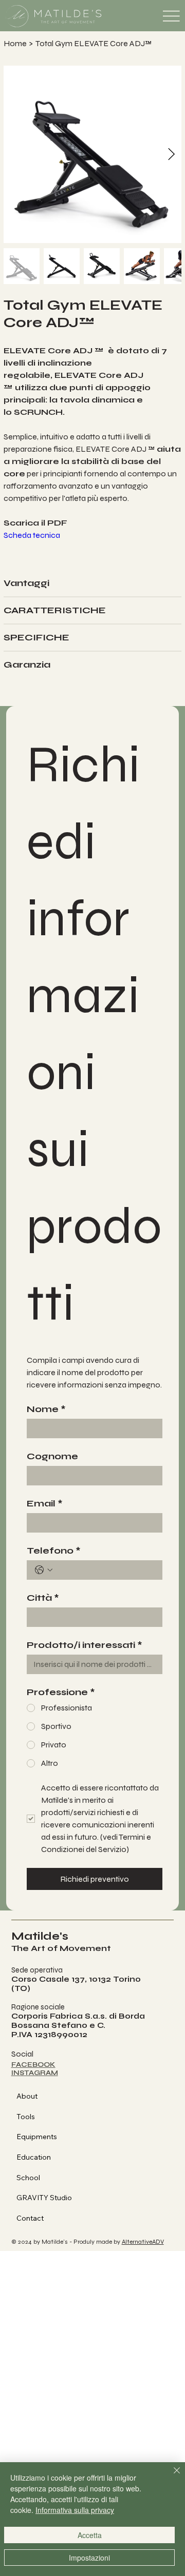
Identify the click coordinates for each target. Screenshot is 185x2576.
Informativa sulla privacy (75, 2510)
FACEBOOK (33, 2065)
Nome (46, 1409)
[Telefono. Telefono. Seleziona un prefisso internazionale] (44, 1570)
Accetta (90, 2535)
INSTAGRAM (35, 2073)
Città (43, 1598)
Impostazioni (89, 2558)
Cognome (52, 1456)
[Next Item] (171, 154)
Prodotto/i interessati (85, 1645)
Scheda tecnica (32, 535)
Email (45, 1503)
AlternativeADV (143, 2242)
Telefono (54, 1551)
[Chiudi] (171, 2477)
